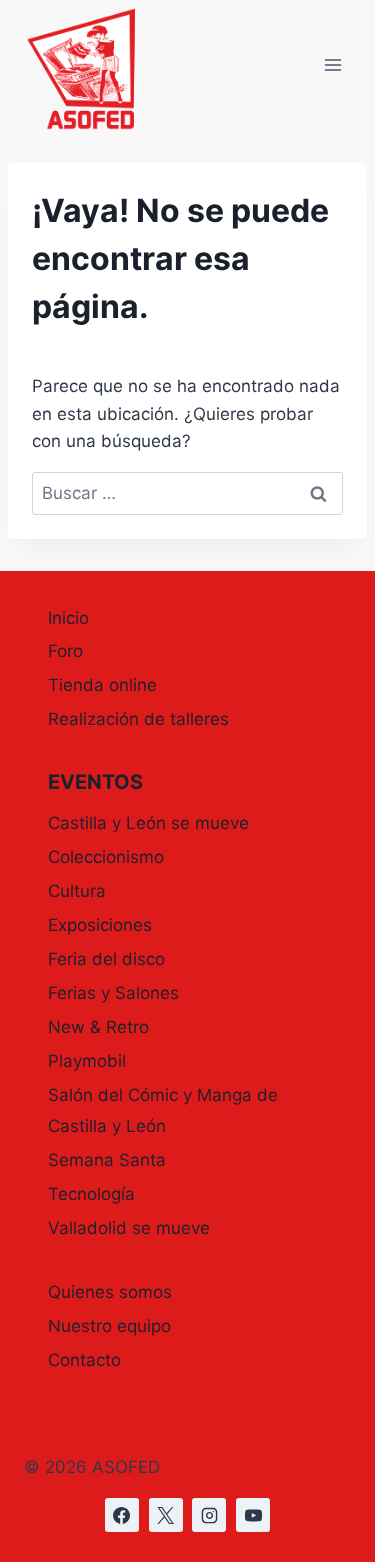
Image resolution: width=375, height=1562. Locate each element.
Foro (65, 651)
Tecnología (91, 1194)
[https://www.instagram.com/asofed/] (209, 1515)
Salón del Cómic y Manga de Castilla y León (163, 1110)
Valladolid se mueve (129, 1228)
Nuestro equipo (109, 1326)
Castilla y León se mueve (148, 823)
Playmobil (87, 1061)
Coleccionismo (106, 857)
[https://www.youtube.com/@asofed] (253, 1515)
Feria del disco (106, 959)
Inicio (68, 618)
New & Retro (98, 1027)
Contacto (84, 1360)
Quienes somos (110, 1292)
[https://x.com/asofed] (166, 1515)
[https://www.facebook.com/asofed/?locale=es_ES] (122, 1515)
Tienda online (102, 685)
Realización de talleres (138, 719)
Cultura (77, 891)
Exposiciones (100, 925)
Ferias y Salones (113, 993)
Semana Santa (107, 1160)
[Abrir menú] (332, 65)
